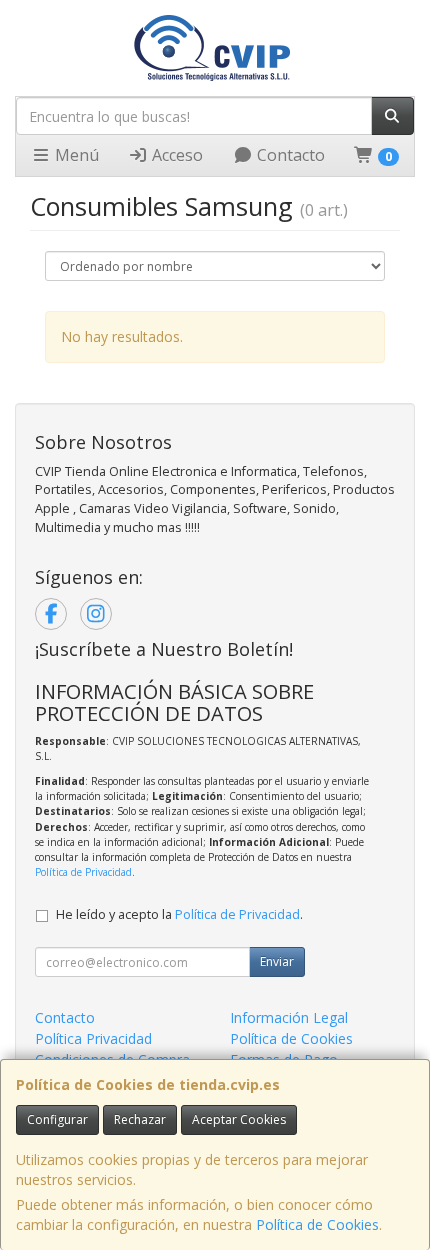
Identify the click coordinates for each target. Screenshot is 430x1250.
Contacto (289, 155)
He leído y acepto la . (179, 914)
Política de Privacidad (83, 872)
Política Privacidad (93, 1038)
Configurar (57, 1119)
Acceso (175, 155)
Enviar (277, 961)
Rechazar (140, 1119)
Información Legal (289, 1017)
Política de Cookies (317, 1224)
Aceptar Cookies (239, 1119)
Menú (75, 155)
